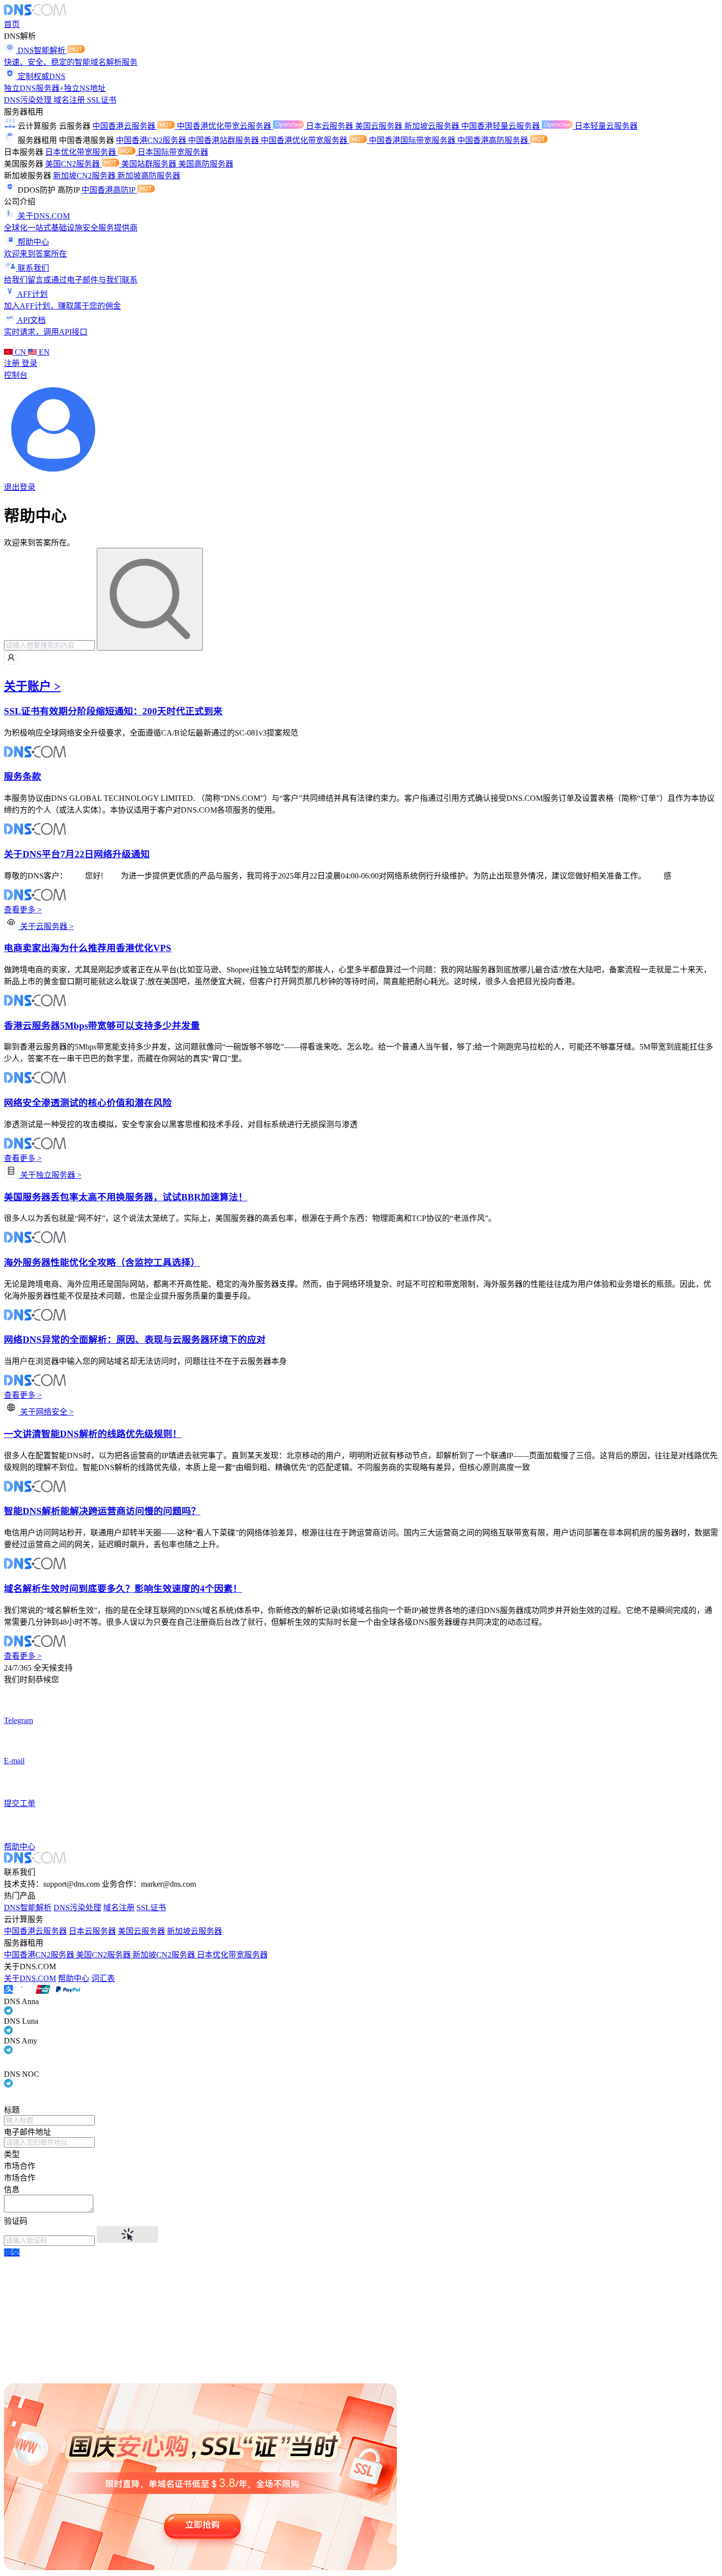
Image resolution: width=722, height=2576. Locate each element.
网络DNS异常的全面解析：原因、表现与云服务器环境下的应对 (135, 1340)
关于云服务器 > (46, 926)
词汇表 (103, 1978)
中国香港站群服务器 (224, 140)
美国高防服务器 (206, 164)
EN (43, 352)
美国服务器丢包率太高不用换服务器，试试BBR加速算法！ (126, 1197)
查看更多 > (23, 910)
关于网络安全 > (46, 1412)
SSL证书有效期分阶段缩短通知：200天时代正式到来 (113, 711)
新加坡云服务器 (433, 126)
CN (20, 352)
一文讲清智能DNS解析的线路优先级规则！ (93, 1434)
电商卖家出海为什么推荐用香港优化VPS (88, 948)
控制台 (16, 375)
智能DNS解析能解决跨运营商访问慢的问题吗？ (102, 1511)
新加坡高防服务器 (149, 176)
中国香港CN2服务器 (152, 140)
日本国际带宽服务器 (173, 152)
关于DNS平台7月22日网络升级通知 (77, 854)
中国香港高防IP (109, 190)
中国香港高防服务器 (494, 140)
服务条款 (23, 777)
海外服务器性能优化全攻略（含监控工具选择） (102, 1262)
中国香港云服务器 (125, 126)
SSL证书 (102, 100)
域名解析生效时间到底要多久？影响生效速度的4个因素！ (123, 1589)
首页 (12, 24)
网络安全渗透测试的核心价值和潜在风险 (88, 1103)
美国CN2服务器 (73, 164)
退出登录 (20, 487)
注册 (13, 363)
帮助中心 (74, 1978)
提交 (12, 2252)
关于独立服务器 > (50, 1175)
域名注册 (70, 100)
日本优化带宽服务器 (82, 152)
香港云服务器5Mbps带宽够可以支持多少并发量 (102, 1026)
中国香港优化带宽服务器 (305, 140)
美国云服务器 (380, 126)
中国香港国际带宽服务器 (413, 140)
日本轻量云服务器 (606, 126)
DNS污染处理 (29, 100)
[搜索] (150, 599)
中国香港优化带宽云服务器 (225, 126)
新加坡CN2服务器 (85, 176)
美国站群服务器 (150, 164)
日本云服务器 (331, 126)
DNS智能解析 (28, 1908)
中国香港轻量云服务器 (501, 126)
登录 (29, 363)
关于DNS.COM (30, 1978)
